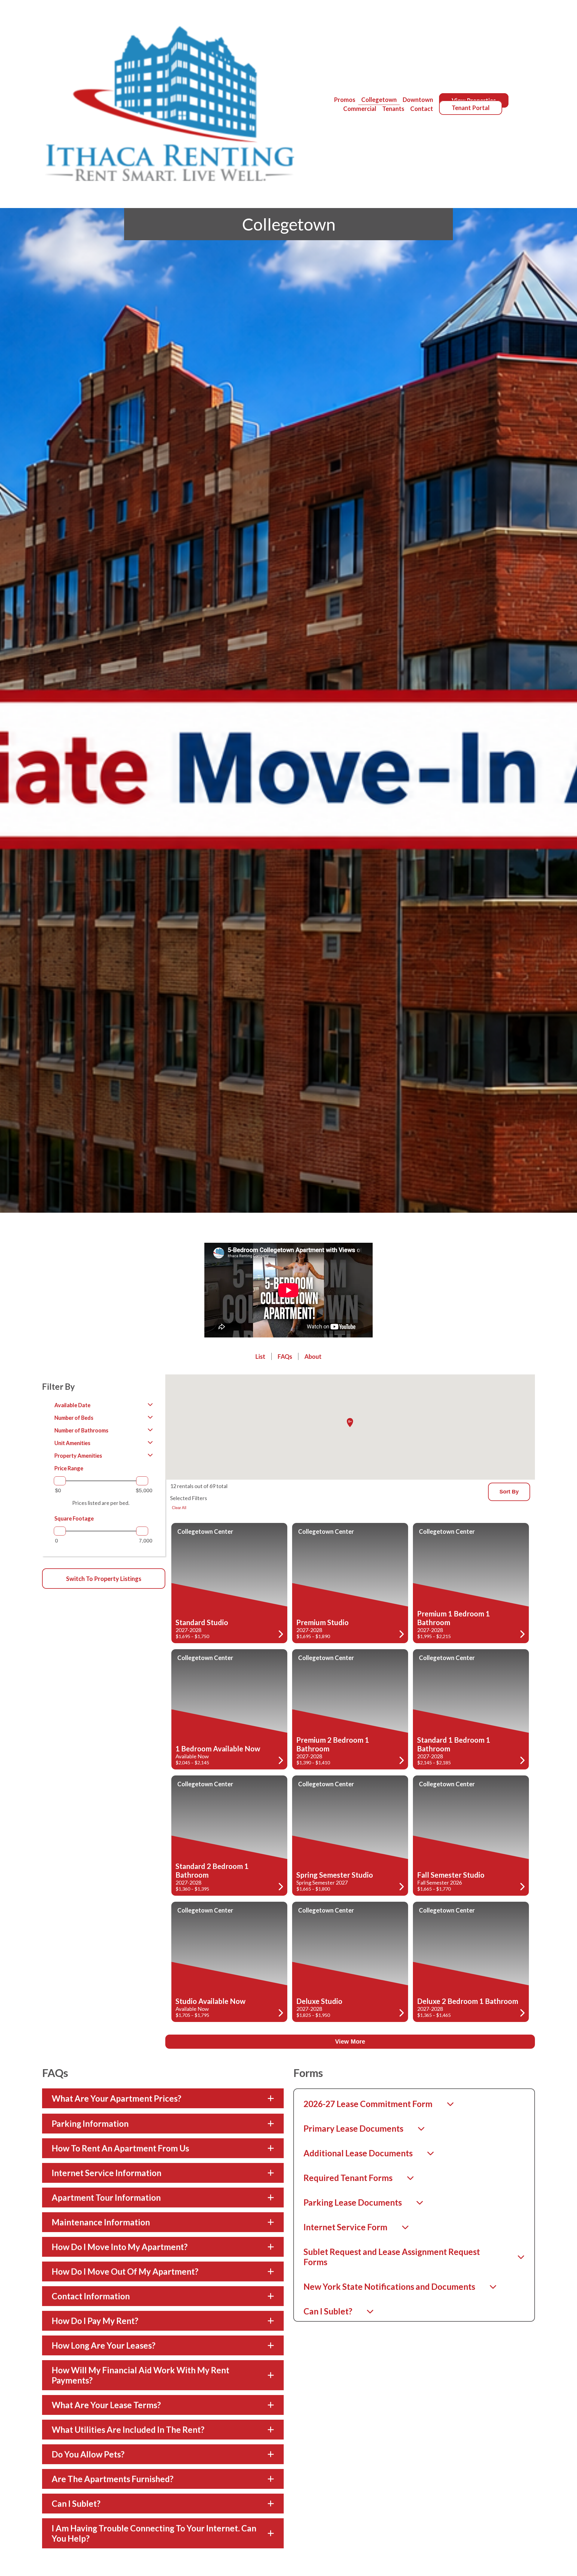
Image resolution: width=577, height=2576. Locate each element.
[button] (350, 1423)
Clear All (179, 1508)
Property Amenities (78, 1456)
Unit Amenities (72, 1443)
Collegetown (379, 100)
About (313, 1356)
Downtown (418, 100)
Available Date (72, 1405)
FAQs (285, 1356)
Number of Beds (74, 1418)
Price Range (69, 1468)
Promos (345, 100)
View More (350, 2042)
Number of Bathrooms (81, 1430)
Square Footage (74, 1518)
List (260, 1356)
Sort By (509, 1492)
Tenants (393, 109)
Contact (422, 109)
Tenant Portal (471, 108)
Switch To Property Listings (104, 1579)
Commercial (360, 109)
